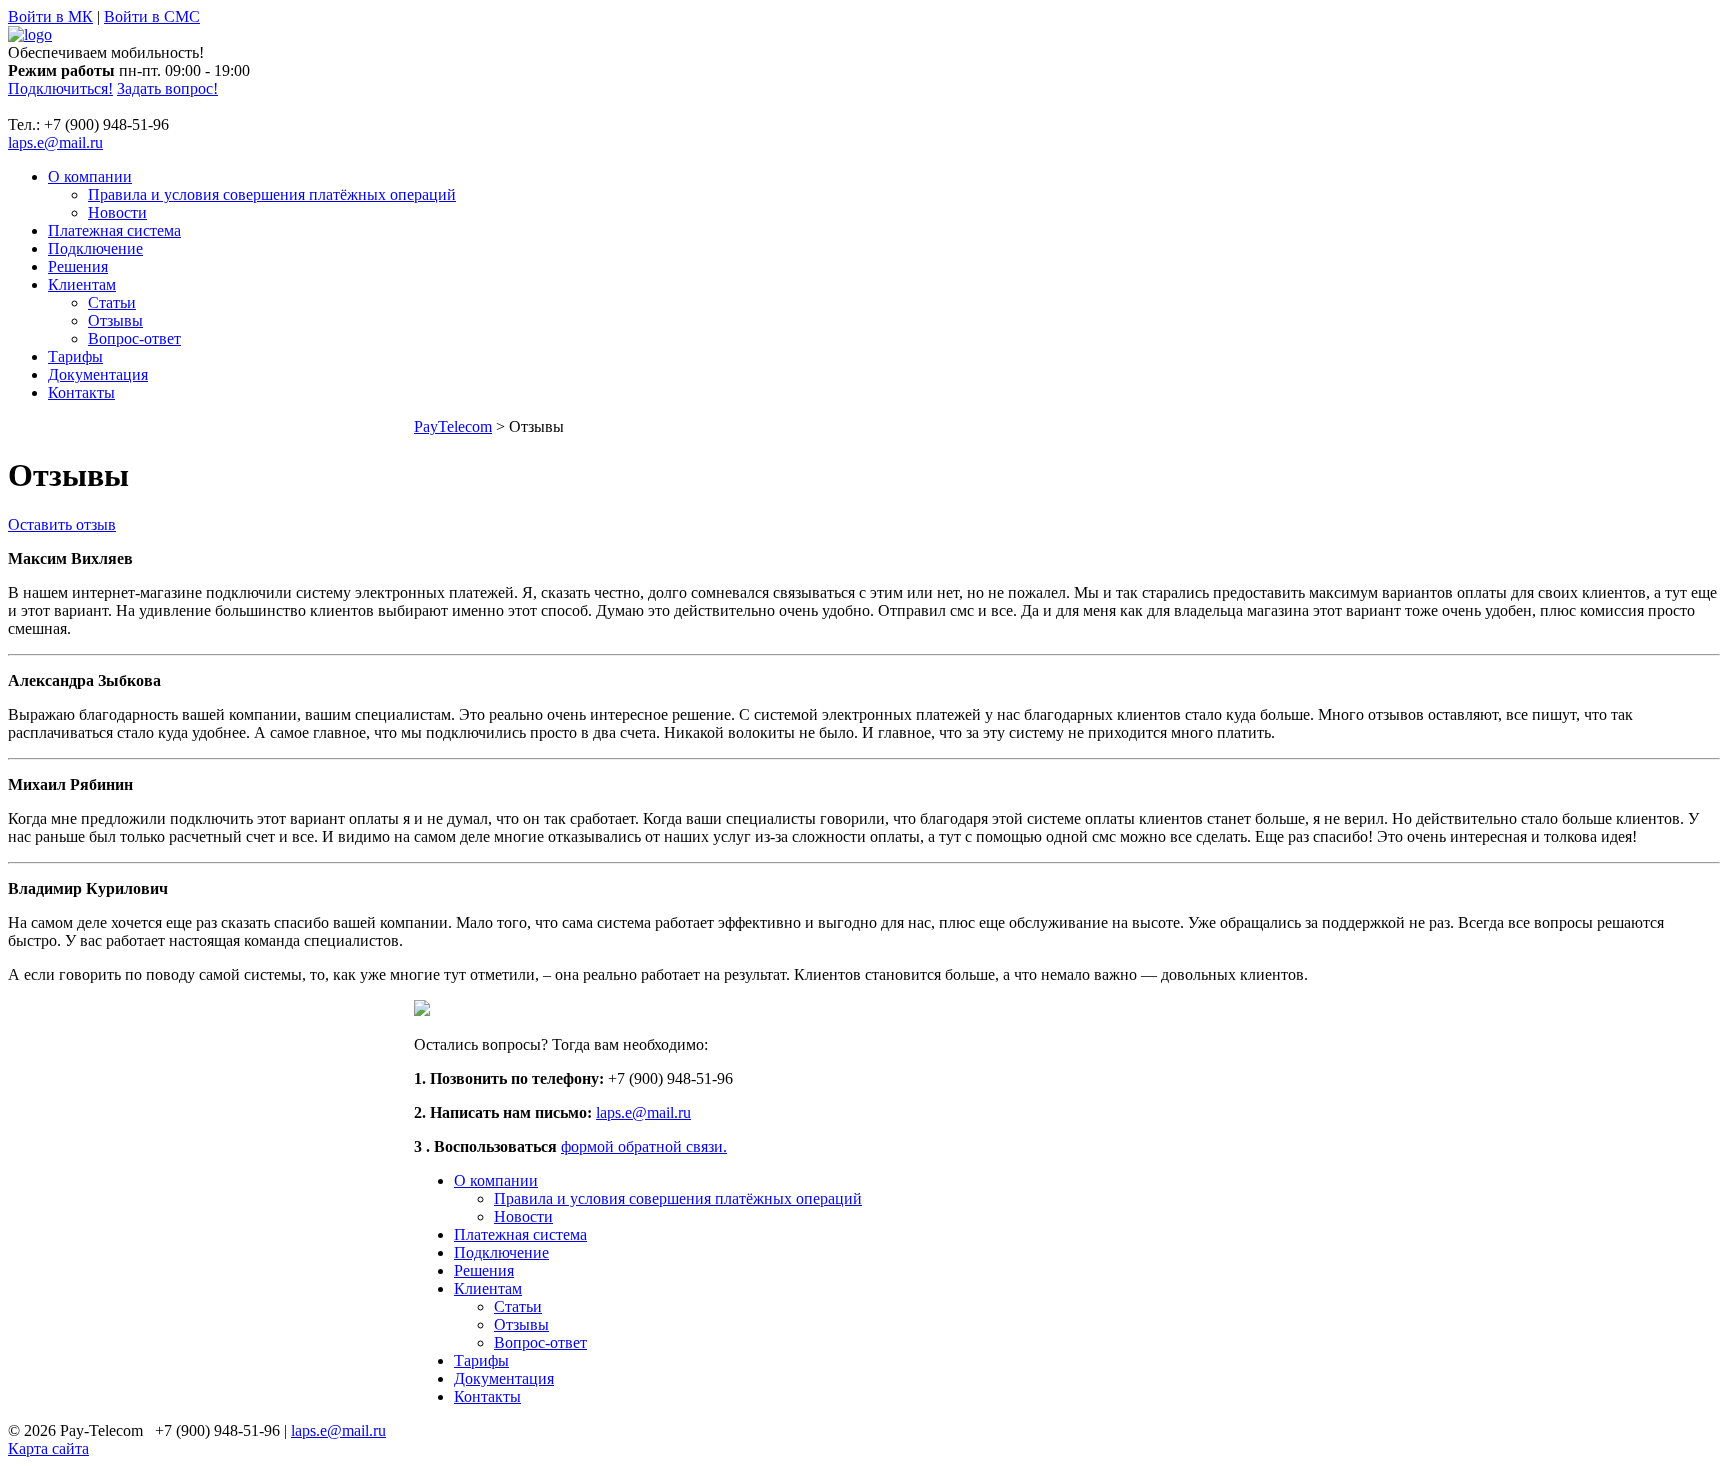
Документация (98, 374)
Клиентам (82, 284)
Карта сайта (48, 1448)
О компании (90, 176)
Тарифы (75, 356)
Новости (117, 212)
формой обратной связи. (644, 1146)
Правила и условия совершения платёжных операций (272, 194)
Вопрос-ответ (134, 338)
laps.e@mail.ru (55, 142)
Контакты (81, 392)
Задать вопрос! (167, 88)
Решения (78, 266)
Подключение (95, 248)
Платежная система (114, 230)
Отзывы (115, 320)
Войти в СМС (152, 16)
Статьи (112, 302)
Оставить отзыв (62, 524)
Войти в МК (50, 16)
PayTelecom (453, 426)
